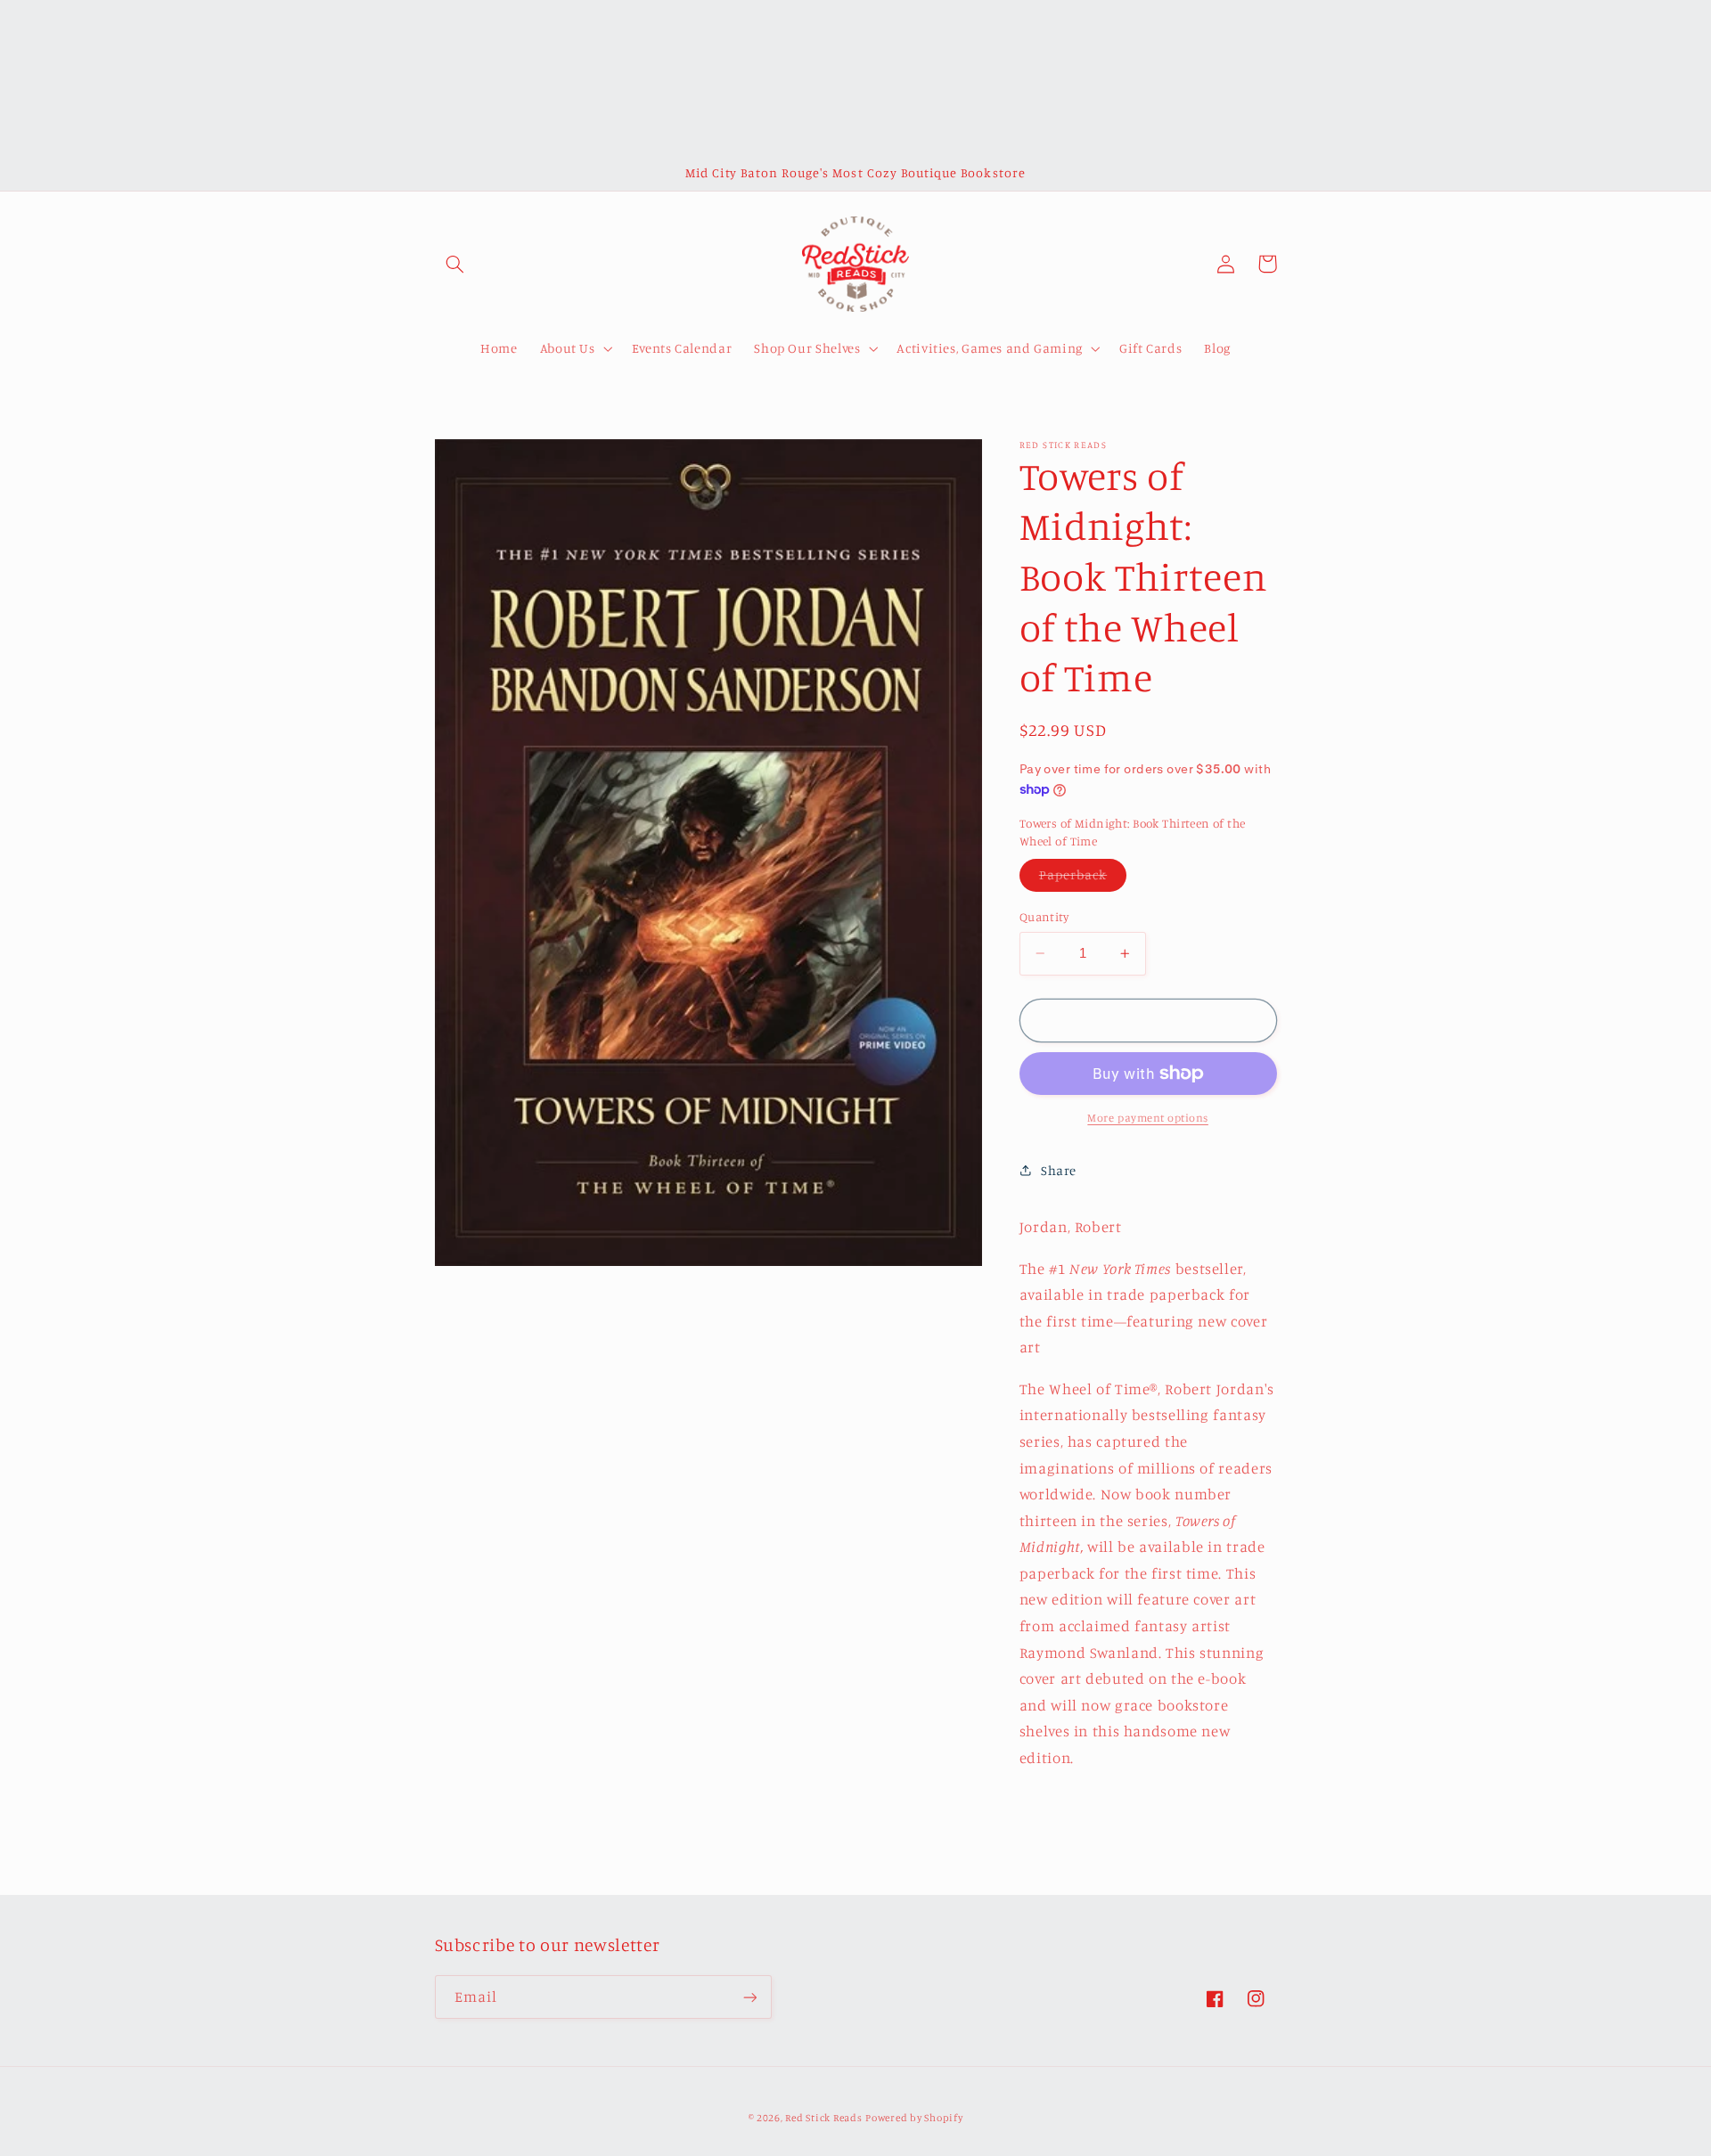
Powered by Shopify (914, 2118)
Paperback (1083, 879)
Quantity (1044, 917)
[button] (455, 264)
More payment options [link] (1148, 1118)
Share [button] (1059, 1170)
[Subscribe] (749, 1997)
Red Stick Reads (823, 2118)
